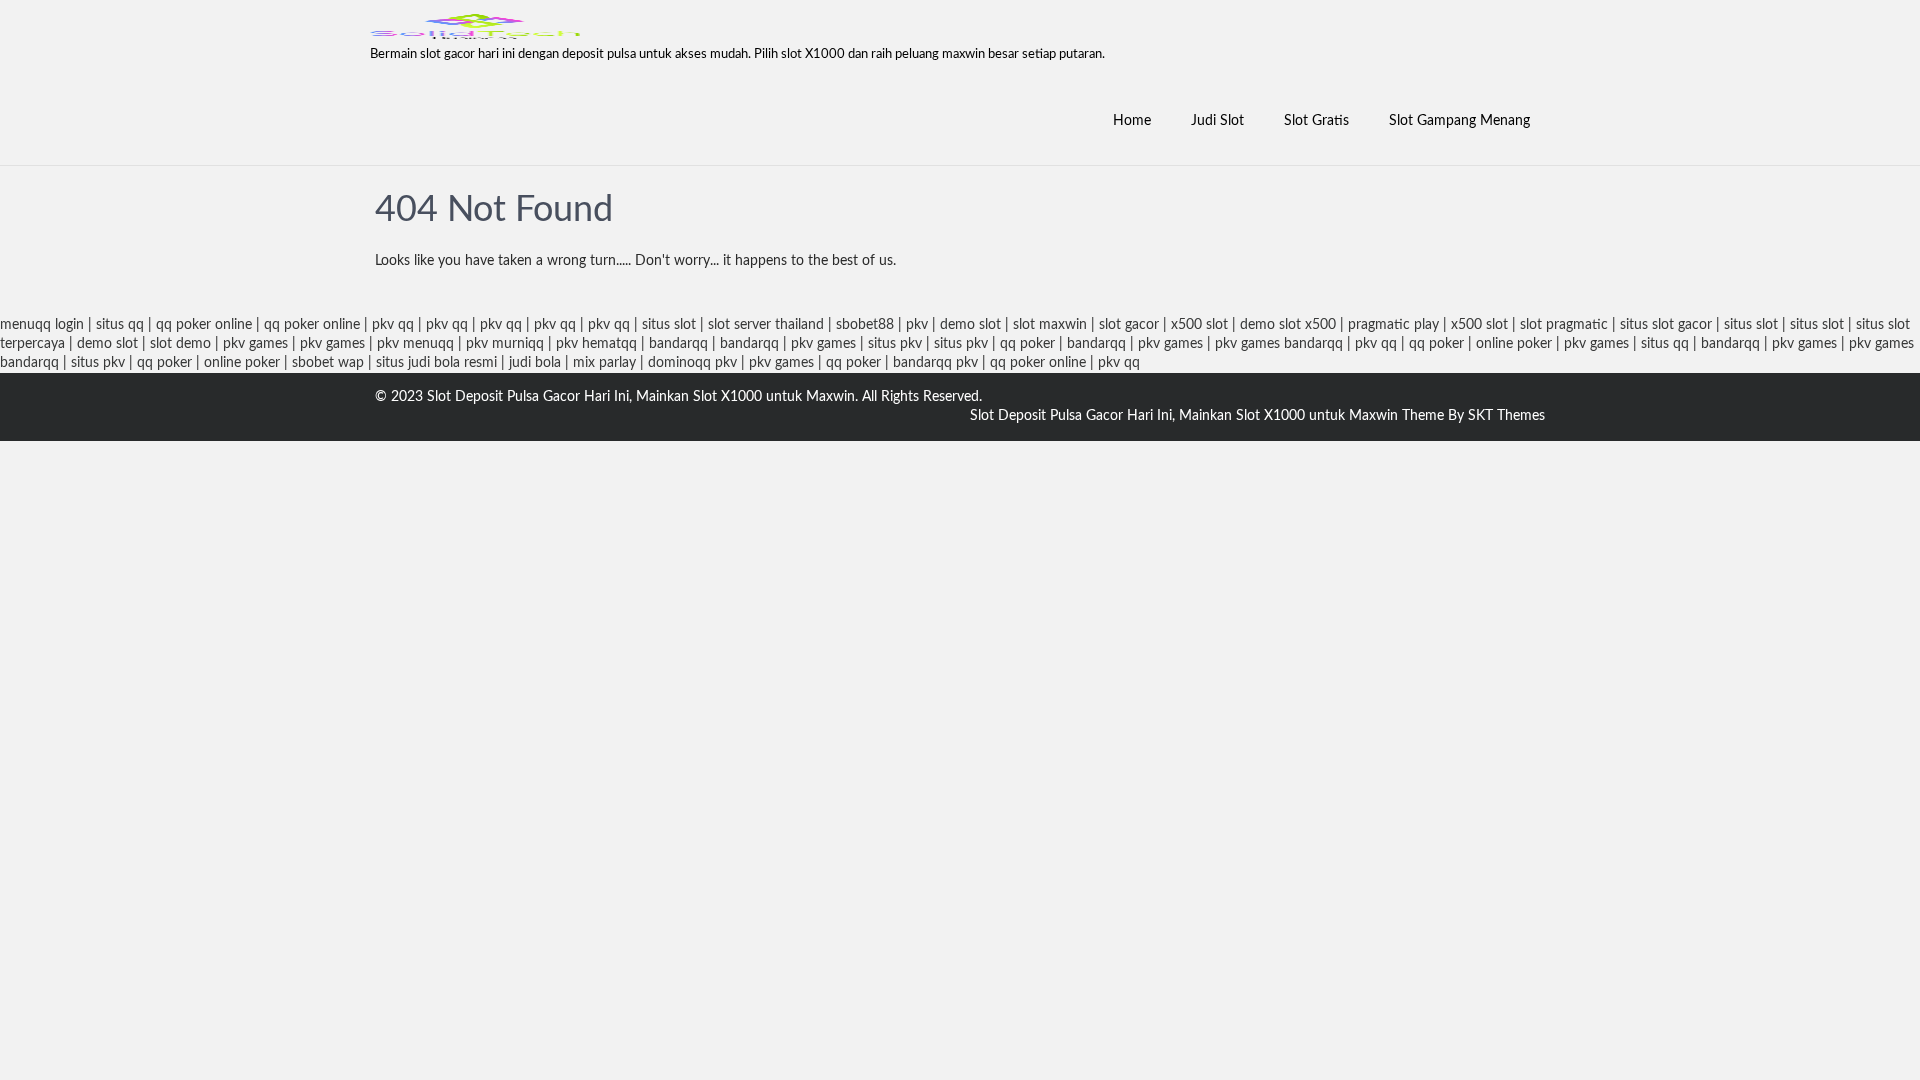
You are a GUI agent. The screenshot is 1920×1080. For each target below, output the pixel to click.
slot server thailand (766, 325)
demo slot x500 (1288, 325)
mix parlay (604, 363)
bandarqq (678, 344)
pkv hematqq (596, 344)
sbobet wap (328, 363)
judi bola (535, 363)
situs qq (120, 325)
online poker (1514, 344)
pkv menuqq (415, 344)
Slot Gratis (1316, 121)
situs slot (669, 325)
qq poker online (204, 325)
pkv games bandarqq (1279, 344)
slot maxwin (1050, 325)
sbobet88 (865, 325)
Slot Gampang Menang (1459, 121)
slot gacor (1129, 325)
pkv (917, 325)
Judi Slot (1217, 121)
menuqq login (42, 325)
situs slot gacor (1666, 325)
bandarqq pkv (935, 363)
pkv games (255, 344)
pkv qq (393, 325)
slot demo (180, 344)
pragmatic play (1393, 325)
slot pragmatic (1564, 325)
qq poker (1027, 344)
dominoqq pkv (692, 363)
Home (1132, 121)
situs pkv (895, 344)
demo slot (970, 325)
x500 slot (1199, 325)
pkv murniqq (505, 344)
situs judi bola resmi (436, 363)
